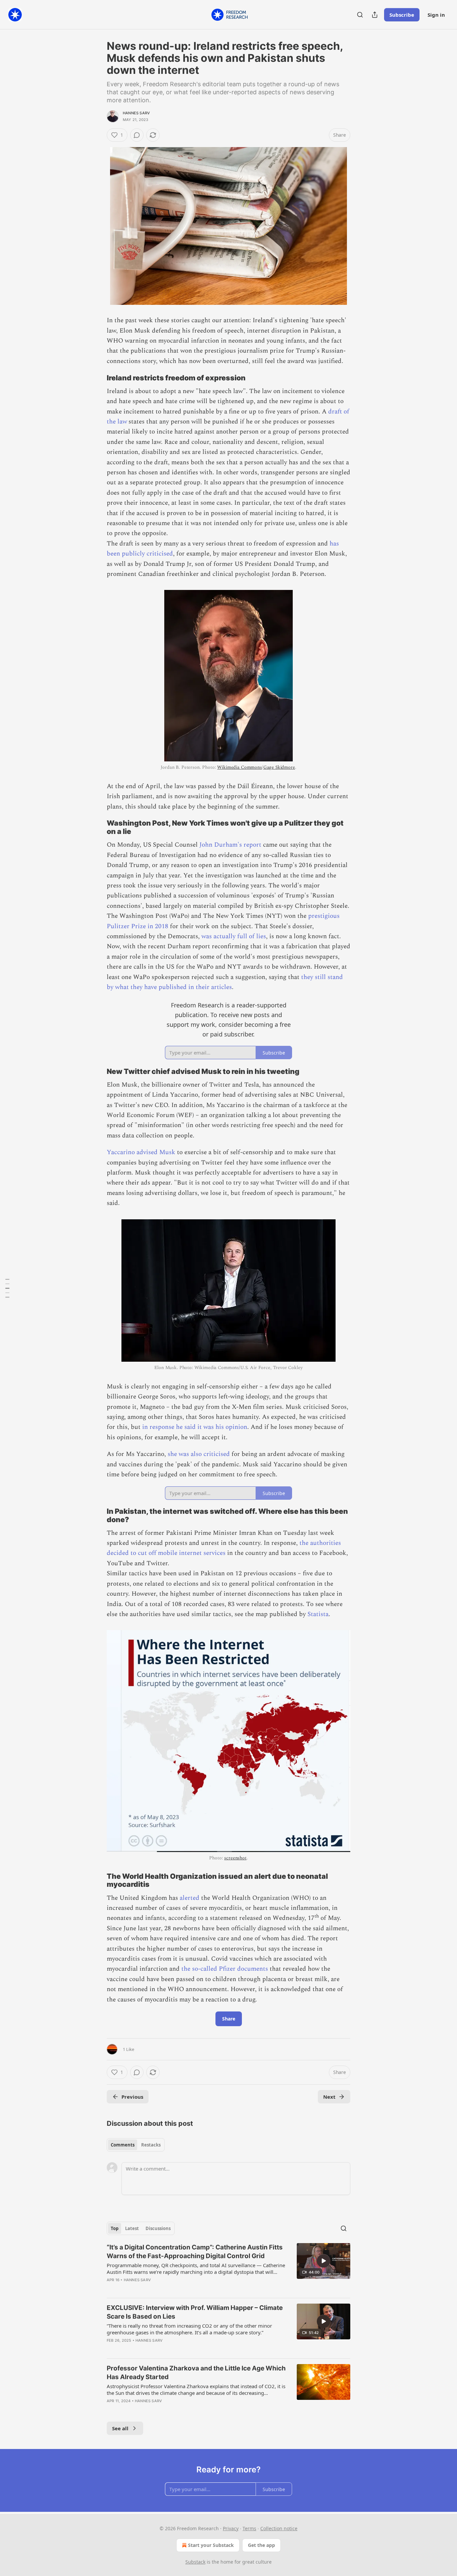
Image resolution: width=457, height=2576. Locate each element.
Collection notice (279, 2528)
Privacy (231, 2528)
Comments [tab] (123, 2145)
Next (329, 2097)
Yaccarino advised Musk (141, 1152)
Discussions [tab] (158, 2228)
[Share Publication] (375, 15)
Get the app (261, 2545)
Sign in (436, 15)
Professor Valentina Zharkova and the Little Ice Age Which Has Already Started (196, 2373)
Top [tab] (115, 2228)
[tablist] (136, 2145)
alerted (190, 1898)
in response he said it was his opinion (195, 1427)
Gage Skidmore (279, 767)
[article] (229, 2268)
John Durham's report (230, 845)
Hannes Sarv (136, 113)
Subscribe (402, 15)
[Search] (360, 15)
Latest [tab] (132, 2228)
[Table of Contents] (7, 1288)
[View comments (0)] (137, 135)
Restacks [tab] (151, 2145)
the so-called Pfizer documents (225, 1969)
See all (120, 2428)
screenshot (235, 1858)
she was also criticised (199, 1454)
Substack (195, 2562)
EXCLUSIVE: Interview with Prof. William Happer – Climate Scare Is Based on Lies (195, 2312)
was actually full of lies (234, 936)
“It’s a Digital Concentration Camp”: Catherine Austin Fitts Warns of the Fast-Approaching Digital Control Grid (195, 2252)
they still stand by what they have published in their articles (225, 982)
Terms (249, 2528)
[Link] (97, 378)
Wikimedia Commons (239, 767)
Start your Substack (211, 2545)
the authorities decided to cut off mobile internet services (224, 1548)
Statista (318, 1614)
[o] (324, 2261)
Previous (132, 2097)
